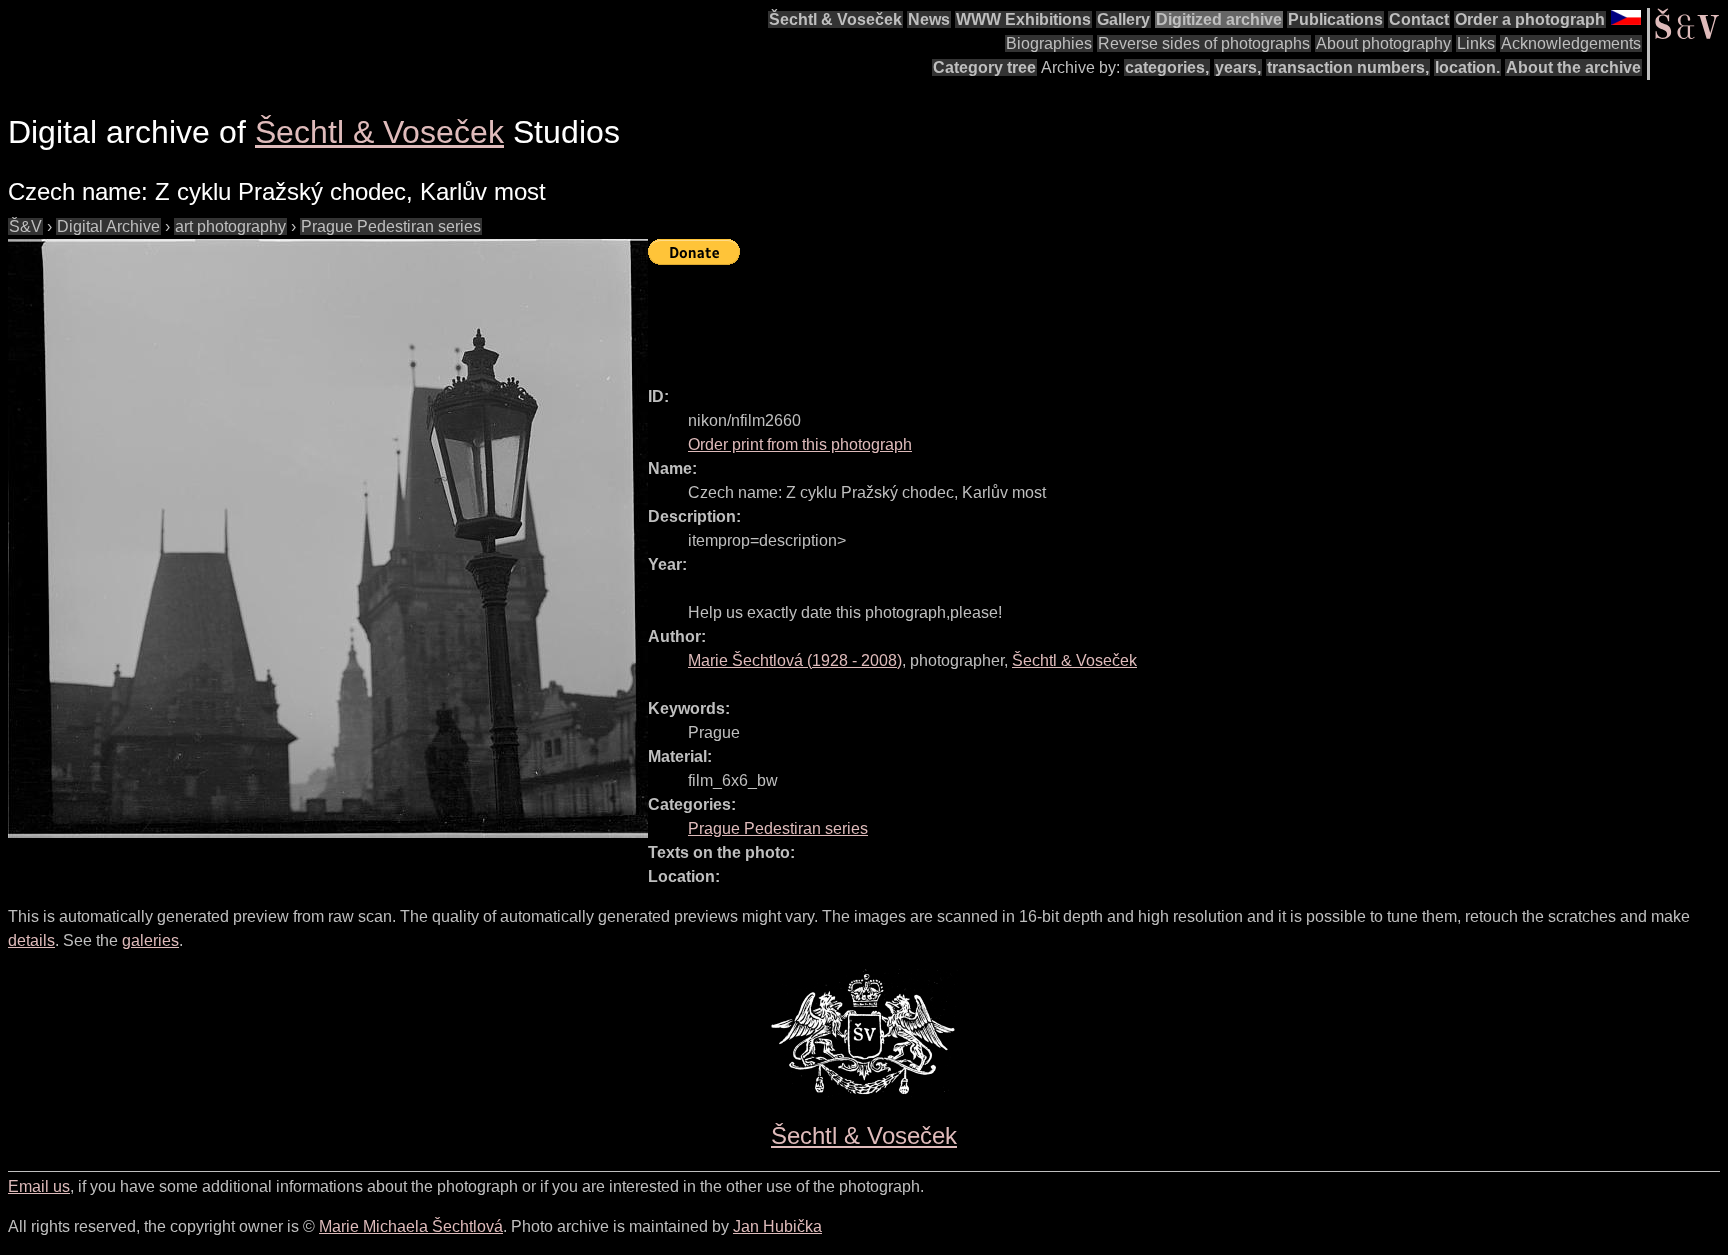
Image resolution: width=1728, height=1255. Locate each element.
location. (1467, 67)
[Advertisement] (1012, 317)
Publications (1335, 19)
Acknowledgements (1571, 43)
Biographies (1049, 43)
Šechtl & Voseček (835, 19)
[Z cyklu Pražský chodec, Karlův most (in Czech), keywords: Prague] (328, 538)
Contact (1419, 19)
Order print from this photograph (800, 444)
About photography (1383, 43)
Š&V (25, 226)
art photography (230, 226)
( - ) (795, 660)
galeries (150, 940)
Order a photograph (1530, 19)
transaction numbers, (1348, 67)
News (929, 19)
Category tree (984, 67)
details (31, 940)
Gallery (1123, 19)
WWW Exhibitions (1023, 19)
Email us (39, 1186)
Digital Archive (108, 226)
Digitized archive (1219, 19)
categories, (1167, 67)
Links (1476, 43)
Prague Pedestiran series (391, 226)
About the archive (1573, 67)
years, (1238, 67)
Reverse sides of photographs (1204, 43)
